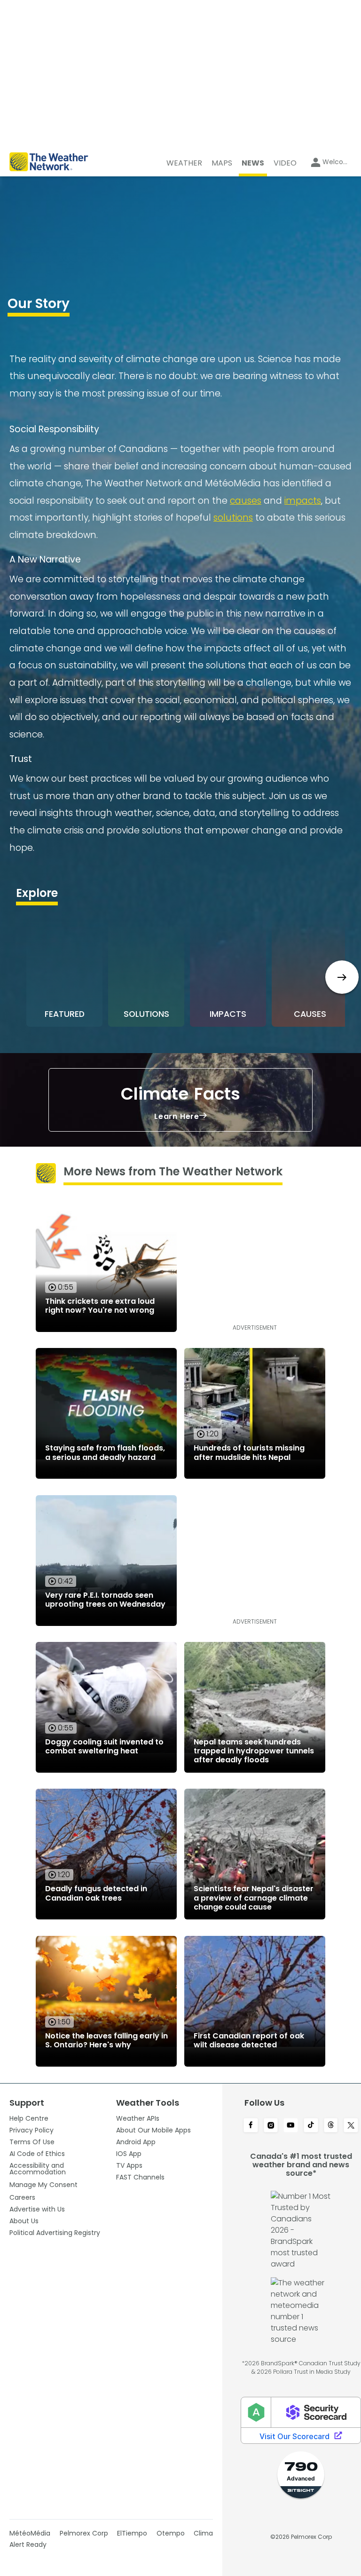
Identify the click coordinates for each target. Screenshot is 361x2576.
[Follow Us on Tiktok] (311, 2126)
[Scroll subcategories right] (342, 977)
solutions (233, 518)
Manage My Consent (43, 2185)
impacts (303, 501)
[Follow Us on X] (351, 2126)
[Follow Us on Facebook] (251, 2126)
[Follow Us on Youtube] (291, 2126)
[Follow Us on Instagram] (271, 2126)
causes (246, 501)
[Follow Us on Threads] (331, 2126)
